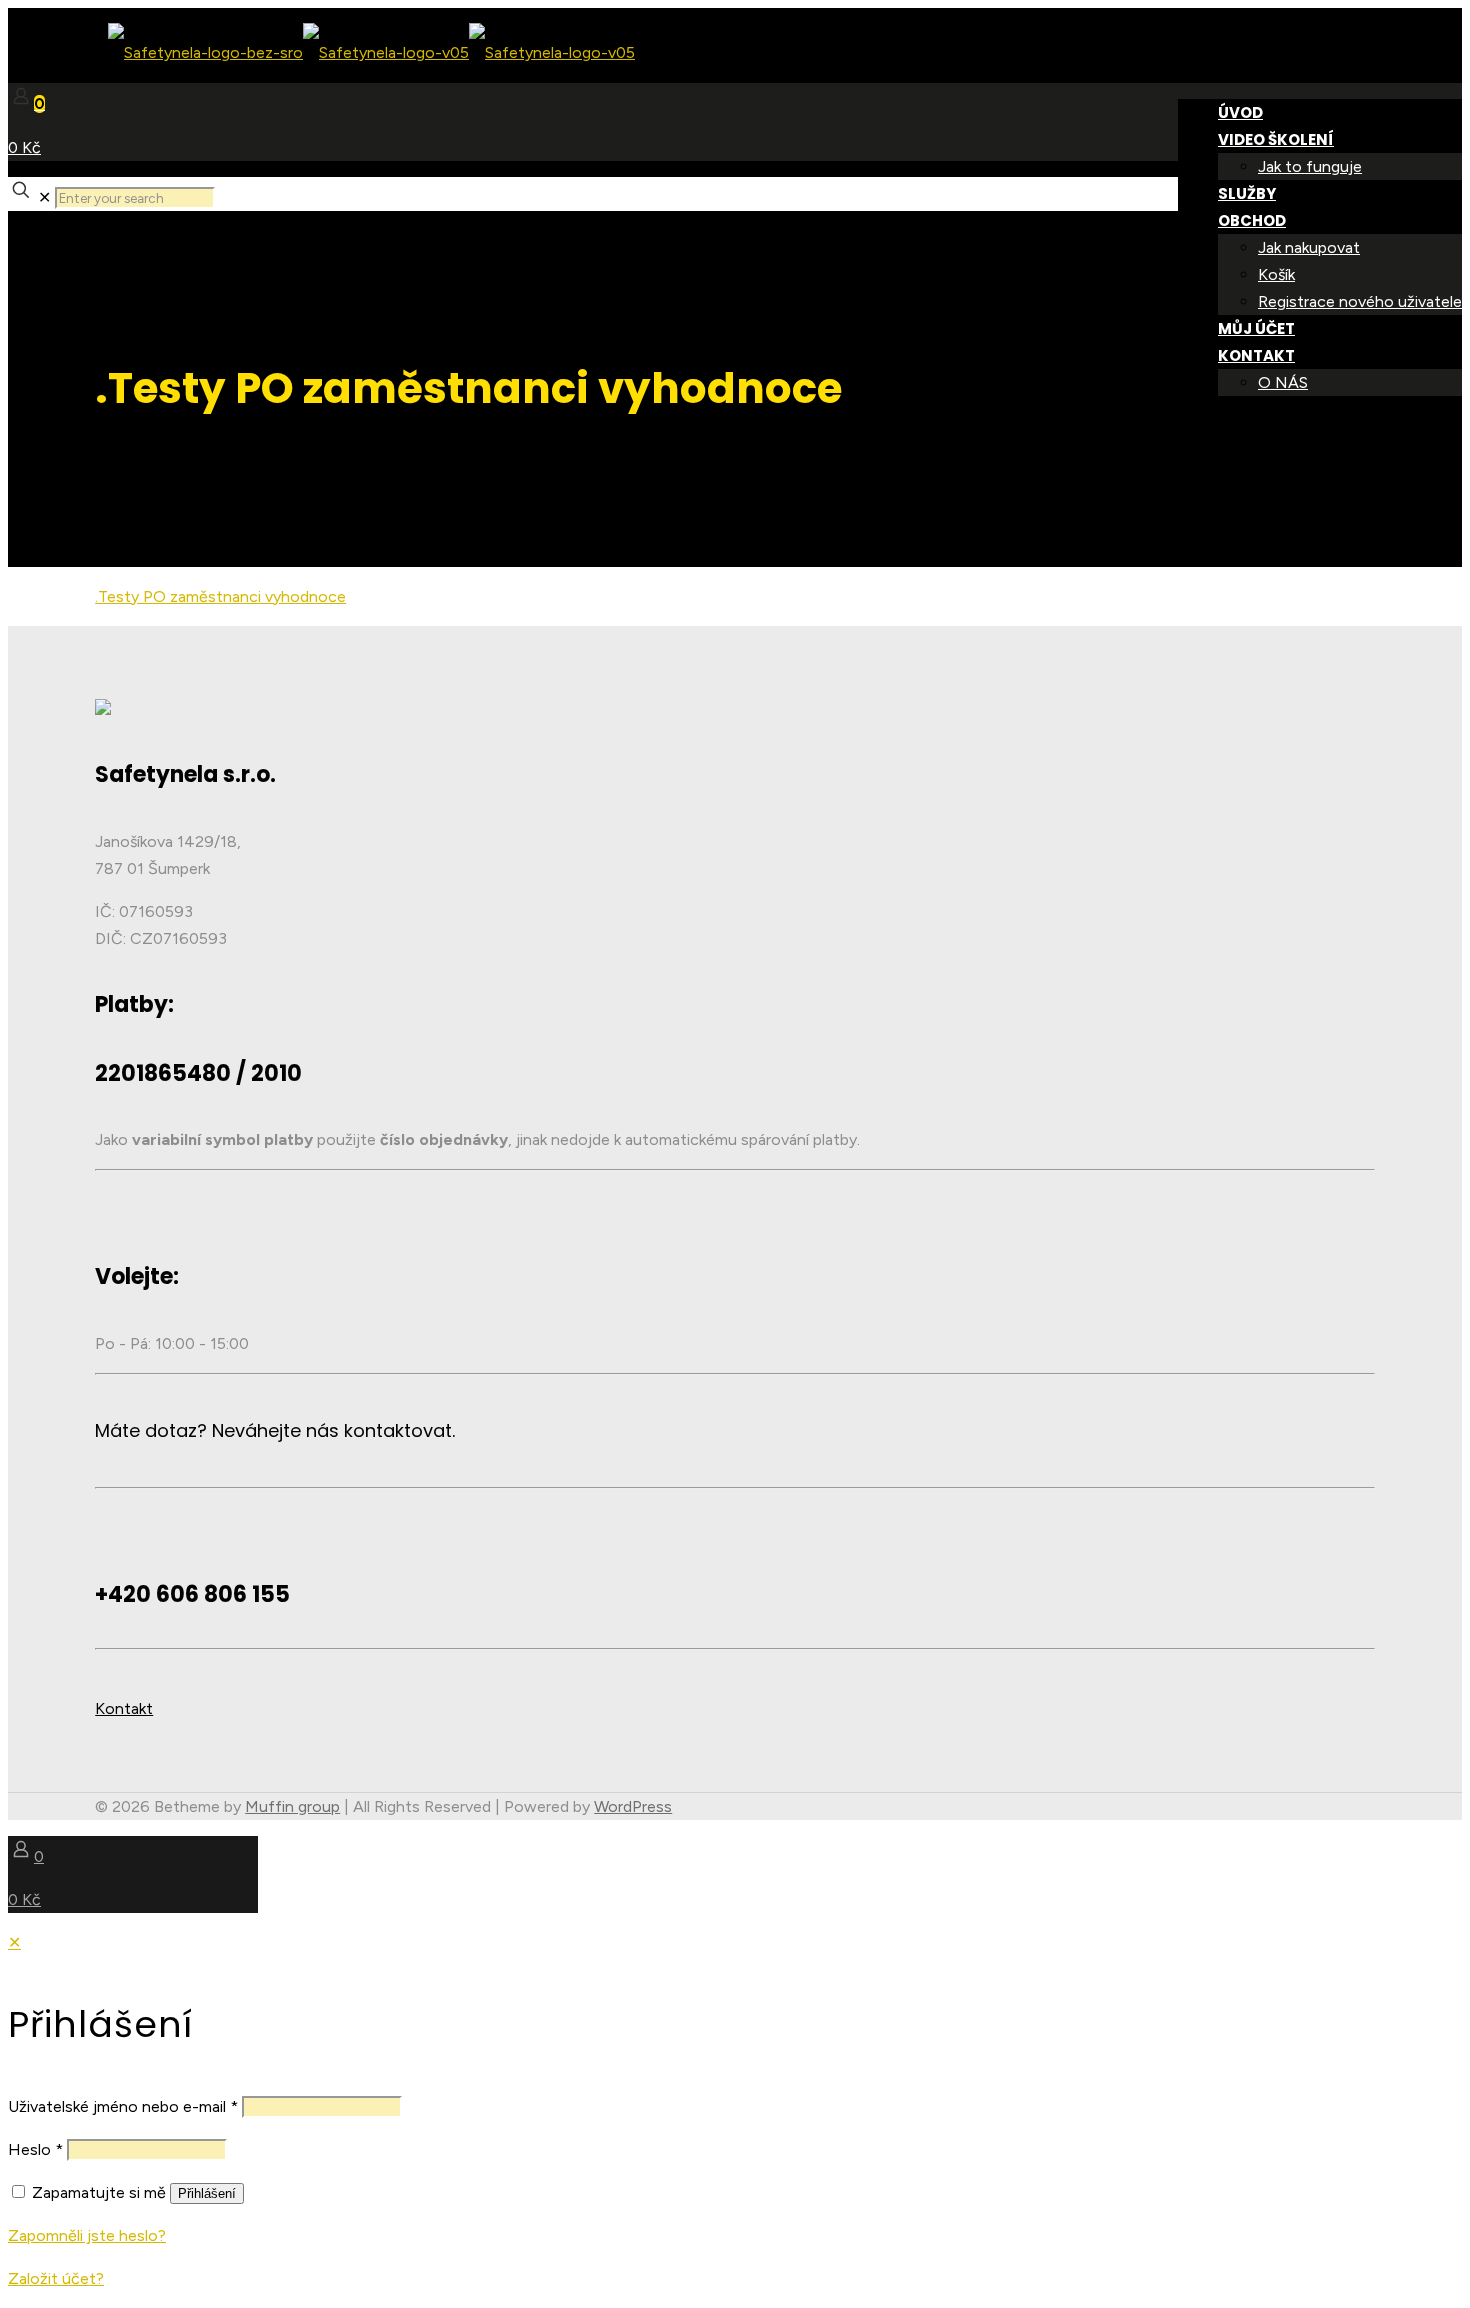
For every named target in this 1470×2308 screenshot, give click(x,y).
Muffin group (292, 1806)
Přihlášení (207, 2193)
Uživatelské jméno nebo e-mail (123, 2106)
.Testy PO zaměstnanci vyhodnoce (220, 596)
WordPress (633, 1806)
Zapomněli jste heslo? (87, 2235)
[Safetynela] (321, 52)
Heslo (35, 2149)
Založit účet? (56, 2278)
